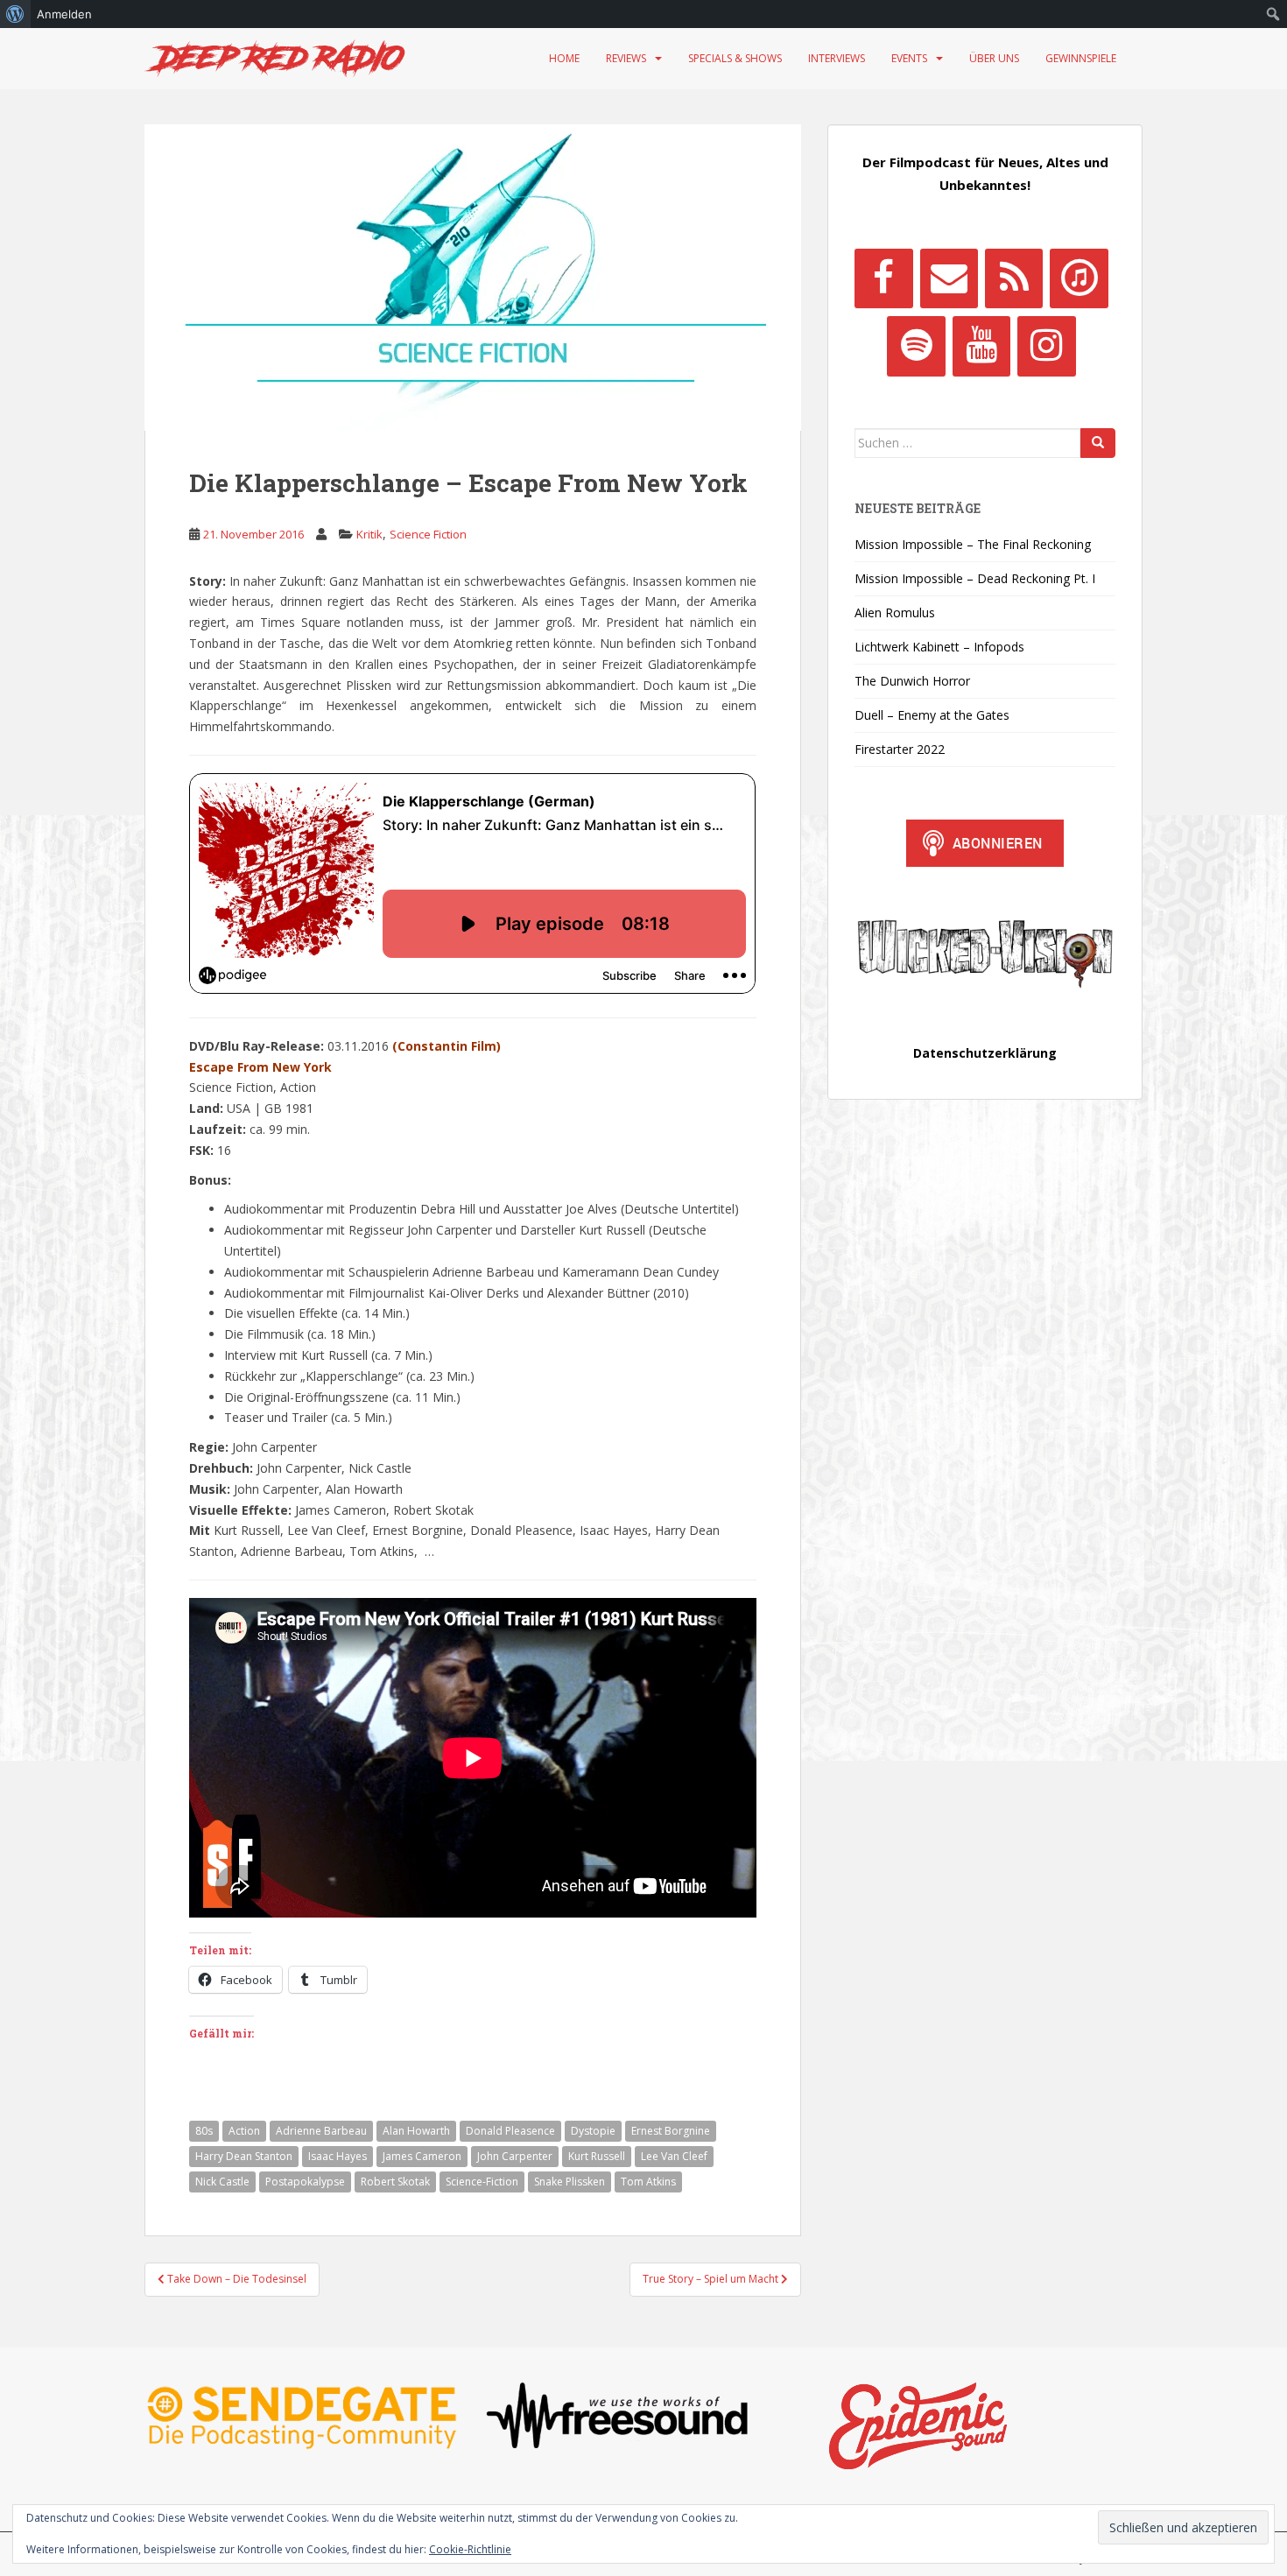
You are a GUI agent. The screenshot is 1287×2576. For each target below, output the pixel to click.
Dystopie (593, 2131)
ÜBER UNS (994, 58)
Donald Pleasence (510, 2131)
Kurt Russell (597, 2156)
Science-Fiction (482, 2182)
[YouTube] (981, 346)
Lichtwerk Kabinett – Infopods (939, 647)
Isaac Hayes (338, 2156)
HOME (564, 58)
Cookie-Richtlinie (470, 2549)
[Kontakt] (949, 278)
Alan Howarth (416, 2131)
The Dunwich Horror (912, 681)
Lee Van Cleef (674, 2156)
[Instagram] (1046, 346)
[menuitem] (15, 14)
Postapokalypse (305, 2182)
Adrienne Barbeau (321, 2131)
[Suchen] (1098, 443)
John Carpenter (515, 2156)
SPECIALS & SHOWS (735, 58)
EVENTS (909, 58)
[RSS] (1014, 278)
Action (244, 2131)
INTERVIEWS (837, 58)
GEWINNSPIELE (1081, 58)
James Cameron (422, 2156)
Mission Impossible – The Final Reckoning (973, 544)
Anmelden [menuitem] (64, 14)
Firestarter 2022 (900, 749)
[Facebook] (883, 278)
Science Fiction (428, 534)
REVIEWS (626, 58)
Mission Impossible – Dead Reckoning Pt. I (975, 578)
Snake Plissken (570, 2182)
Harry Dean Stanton (244, 2156)
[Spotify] (916, 346)
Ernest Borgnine (671, 2131)
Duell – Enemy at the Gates (932, 715)
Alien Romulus (895, 612)
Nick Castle (222, 2182)
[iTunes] (1079, 278)
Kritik (369, 534)
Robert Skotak (395, 2182)
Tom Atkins (648, 2182)
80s (204, 2131)
